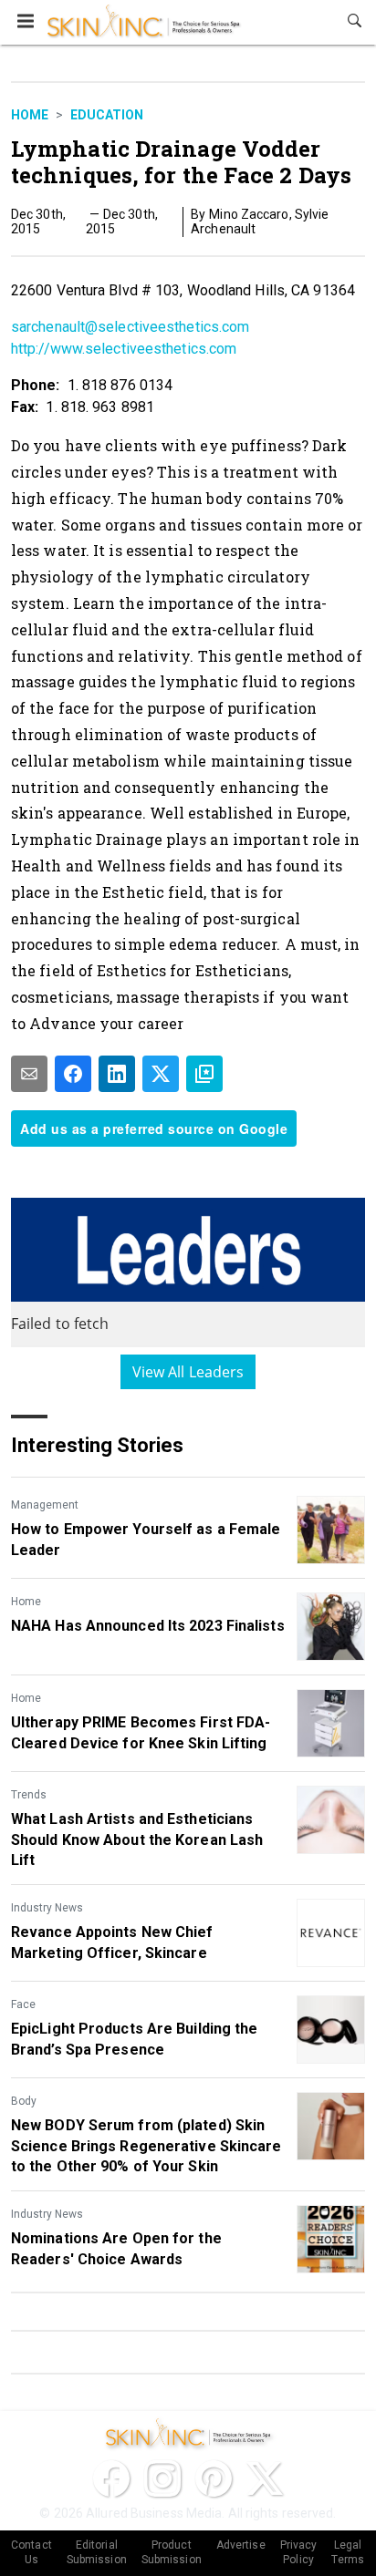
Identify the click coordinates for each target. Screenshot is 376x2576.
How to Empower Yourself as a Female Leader (146, 1539)
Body (24, 2101)
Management (45, 1505)
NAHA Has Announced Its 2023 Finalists (148, 1626)
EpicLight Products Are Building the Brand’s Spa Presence (135, 2039)
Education (107, 115)
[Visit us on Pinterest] (214, 2478)
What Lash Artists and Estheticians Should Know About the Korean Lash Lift (137, 1839)
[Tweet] (161, 1074)
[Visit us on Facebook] (111, 2478)
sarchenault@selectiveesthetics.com (130, 327)
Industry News (47, 1908)
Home (30, 115)
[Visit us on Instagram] (162, 2478)
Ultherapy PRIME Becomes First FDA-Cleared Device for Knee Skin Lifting (141, 1732)
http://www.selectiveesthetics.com (124, 349)
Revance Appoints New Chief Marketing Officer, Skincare (112, 1942)
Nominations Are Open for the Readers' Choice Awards (116, 2248)
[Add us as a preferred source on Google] (204, 1074)
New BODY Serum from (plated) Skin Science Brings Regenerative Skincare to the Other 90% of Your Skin (146, 2146)
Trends (29, 1795)
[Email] (29, 1074)
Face (23, 2004)
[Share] (73, 1074)
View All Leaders (188, 1372)
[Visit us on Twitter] (265, 2478)
